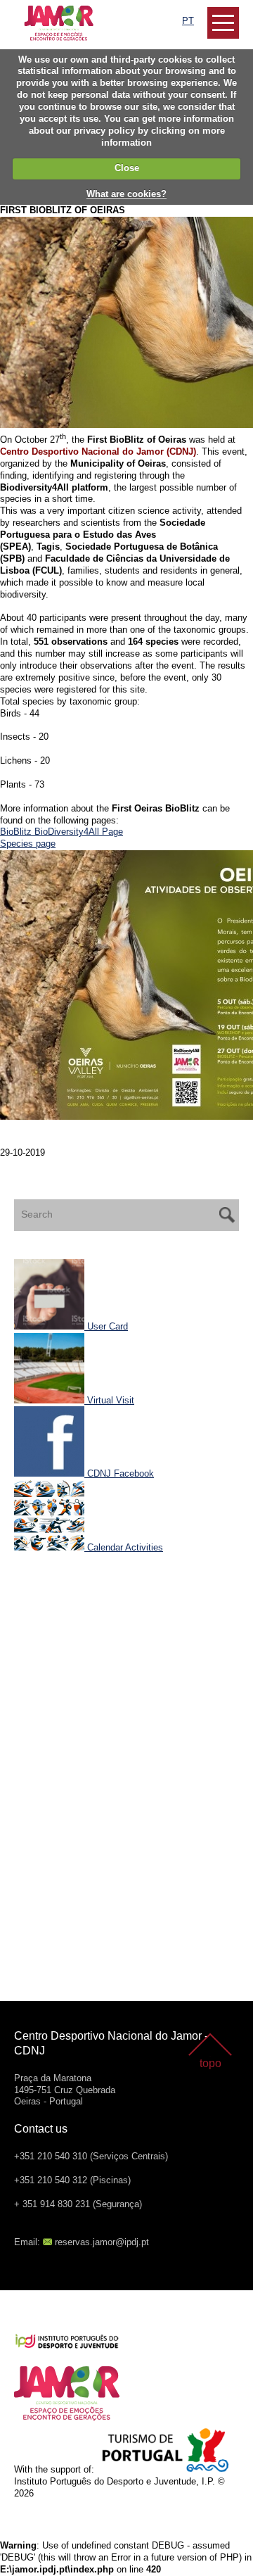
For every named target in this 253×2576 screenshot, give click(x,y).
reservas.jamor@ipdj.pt (102, 2242)
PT (188, 21)
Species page (28, 844)
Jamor (28, 11)
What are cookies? (126, 194)
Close (127, 168)
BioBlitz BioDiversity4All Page (61, 832)
